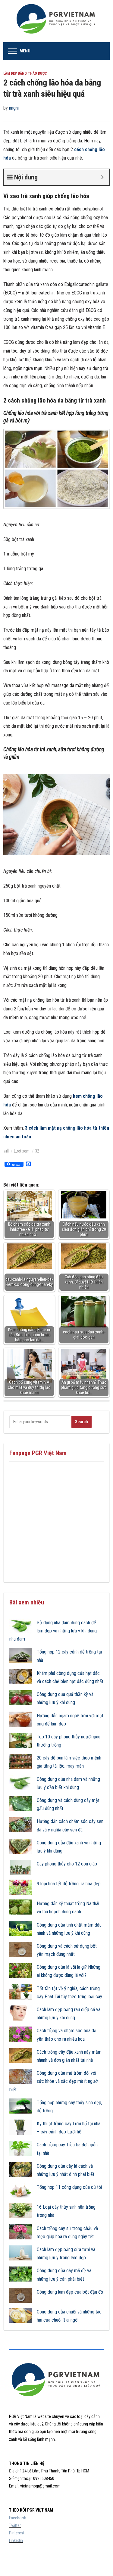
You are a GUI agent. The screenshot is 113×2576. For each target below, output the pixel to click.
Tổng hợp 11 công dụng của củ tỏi (69, 2187)
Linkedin (16, 2540)
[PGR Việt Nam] (56, 21)
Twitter (15, 2525)
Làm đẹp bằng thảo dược (25, 73)
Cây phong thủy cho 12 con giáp (67, 1864)
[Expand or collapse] (102, 177)
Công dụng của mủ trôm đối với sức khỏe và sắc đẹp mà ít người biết (54, 2081)
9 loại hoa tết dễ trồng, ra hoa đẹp (69, 1884)
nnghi (14, 108)
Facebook (17, 2518)
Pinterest (17, 2533)
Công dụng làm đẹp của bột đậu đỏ (70, 2292)
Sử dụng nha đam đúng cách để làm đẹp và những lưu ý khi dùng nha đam (53, 1631)
